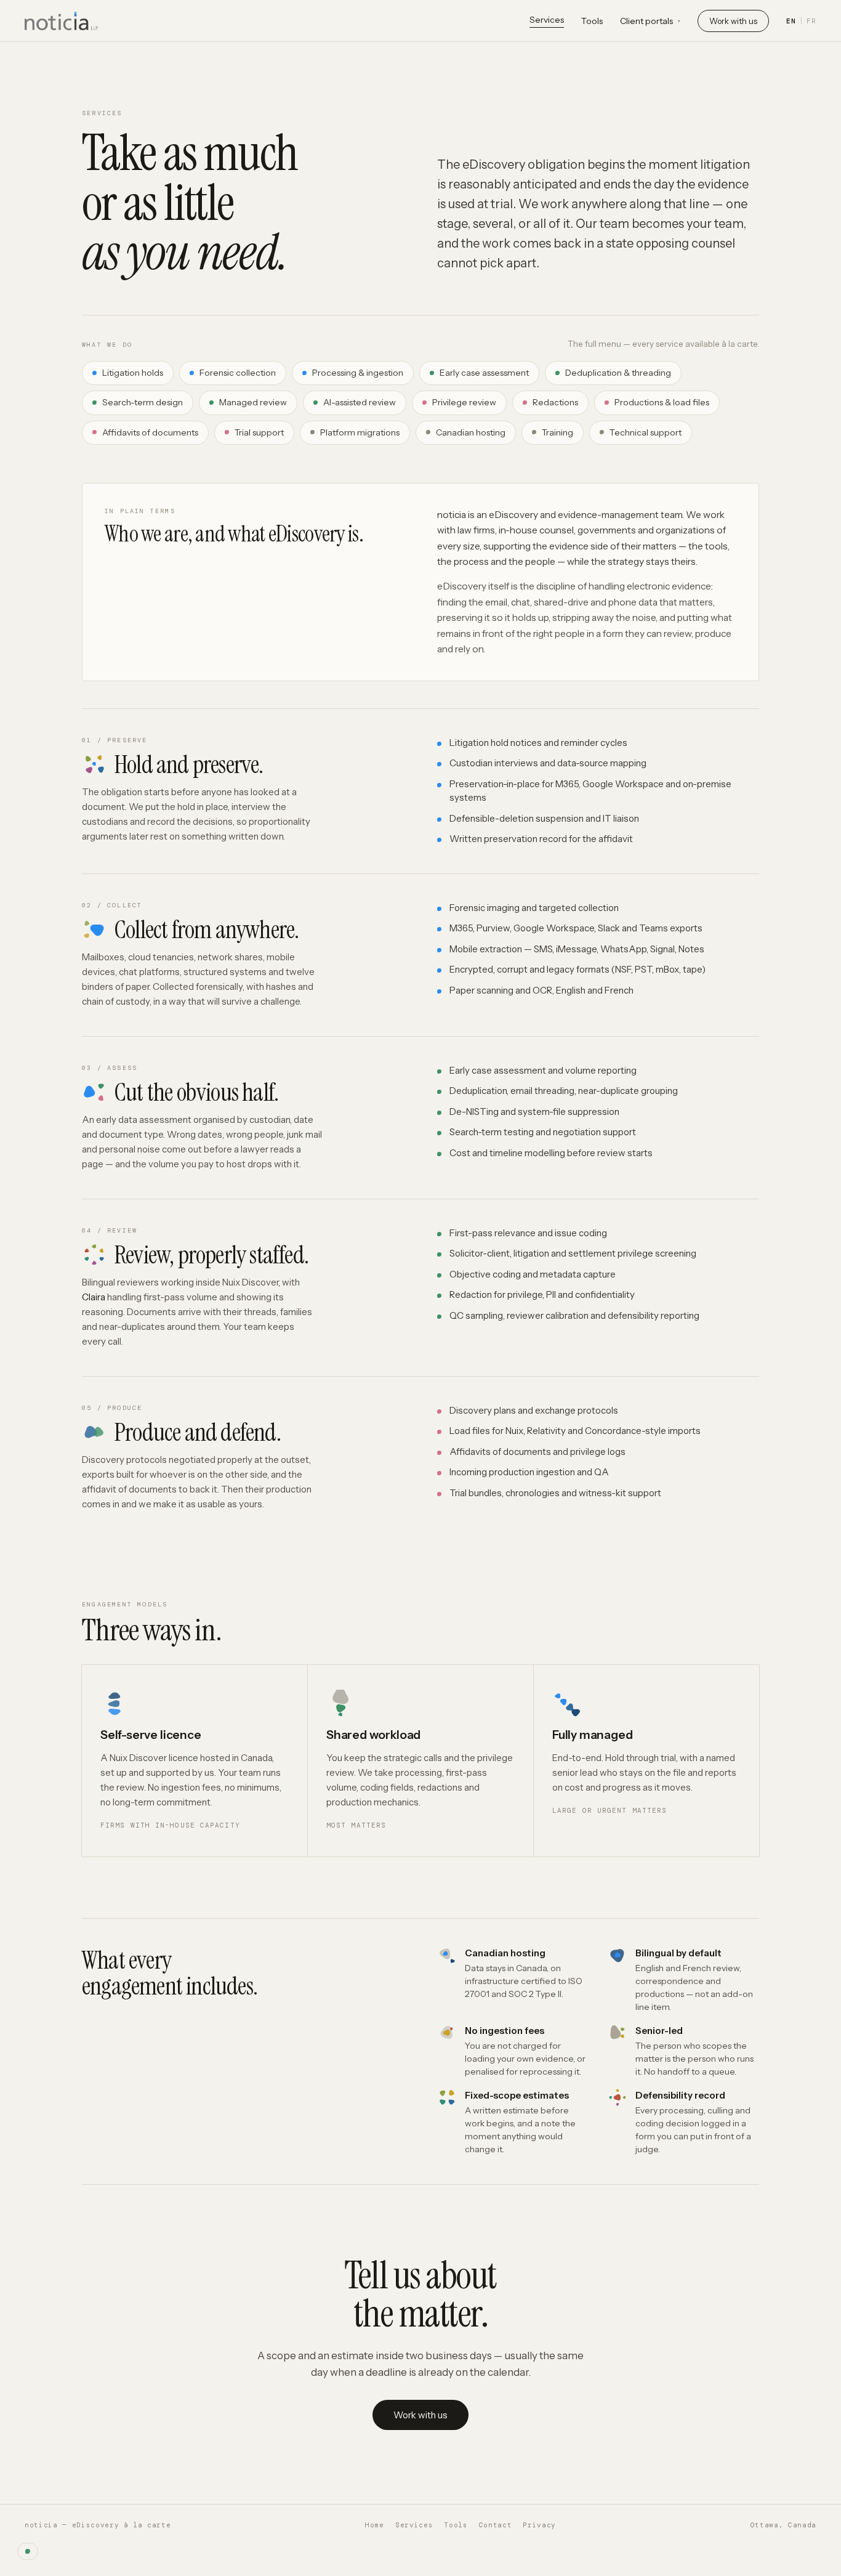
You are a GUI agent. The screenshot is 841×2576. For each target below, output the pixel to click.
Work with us (733, 21)
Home (375, 2525)
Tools (592, 21)
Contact (496, 2525)
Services (547, 20)
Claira (94, 1297)
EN (791, 21)
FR (811, 21)
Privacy (539, 2525)
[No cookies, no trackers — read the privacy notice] (28, 2551)
